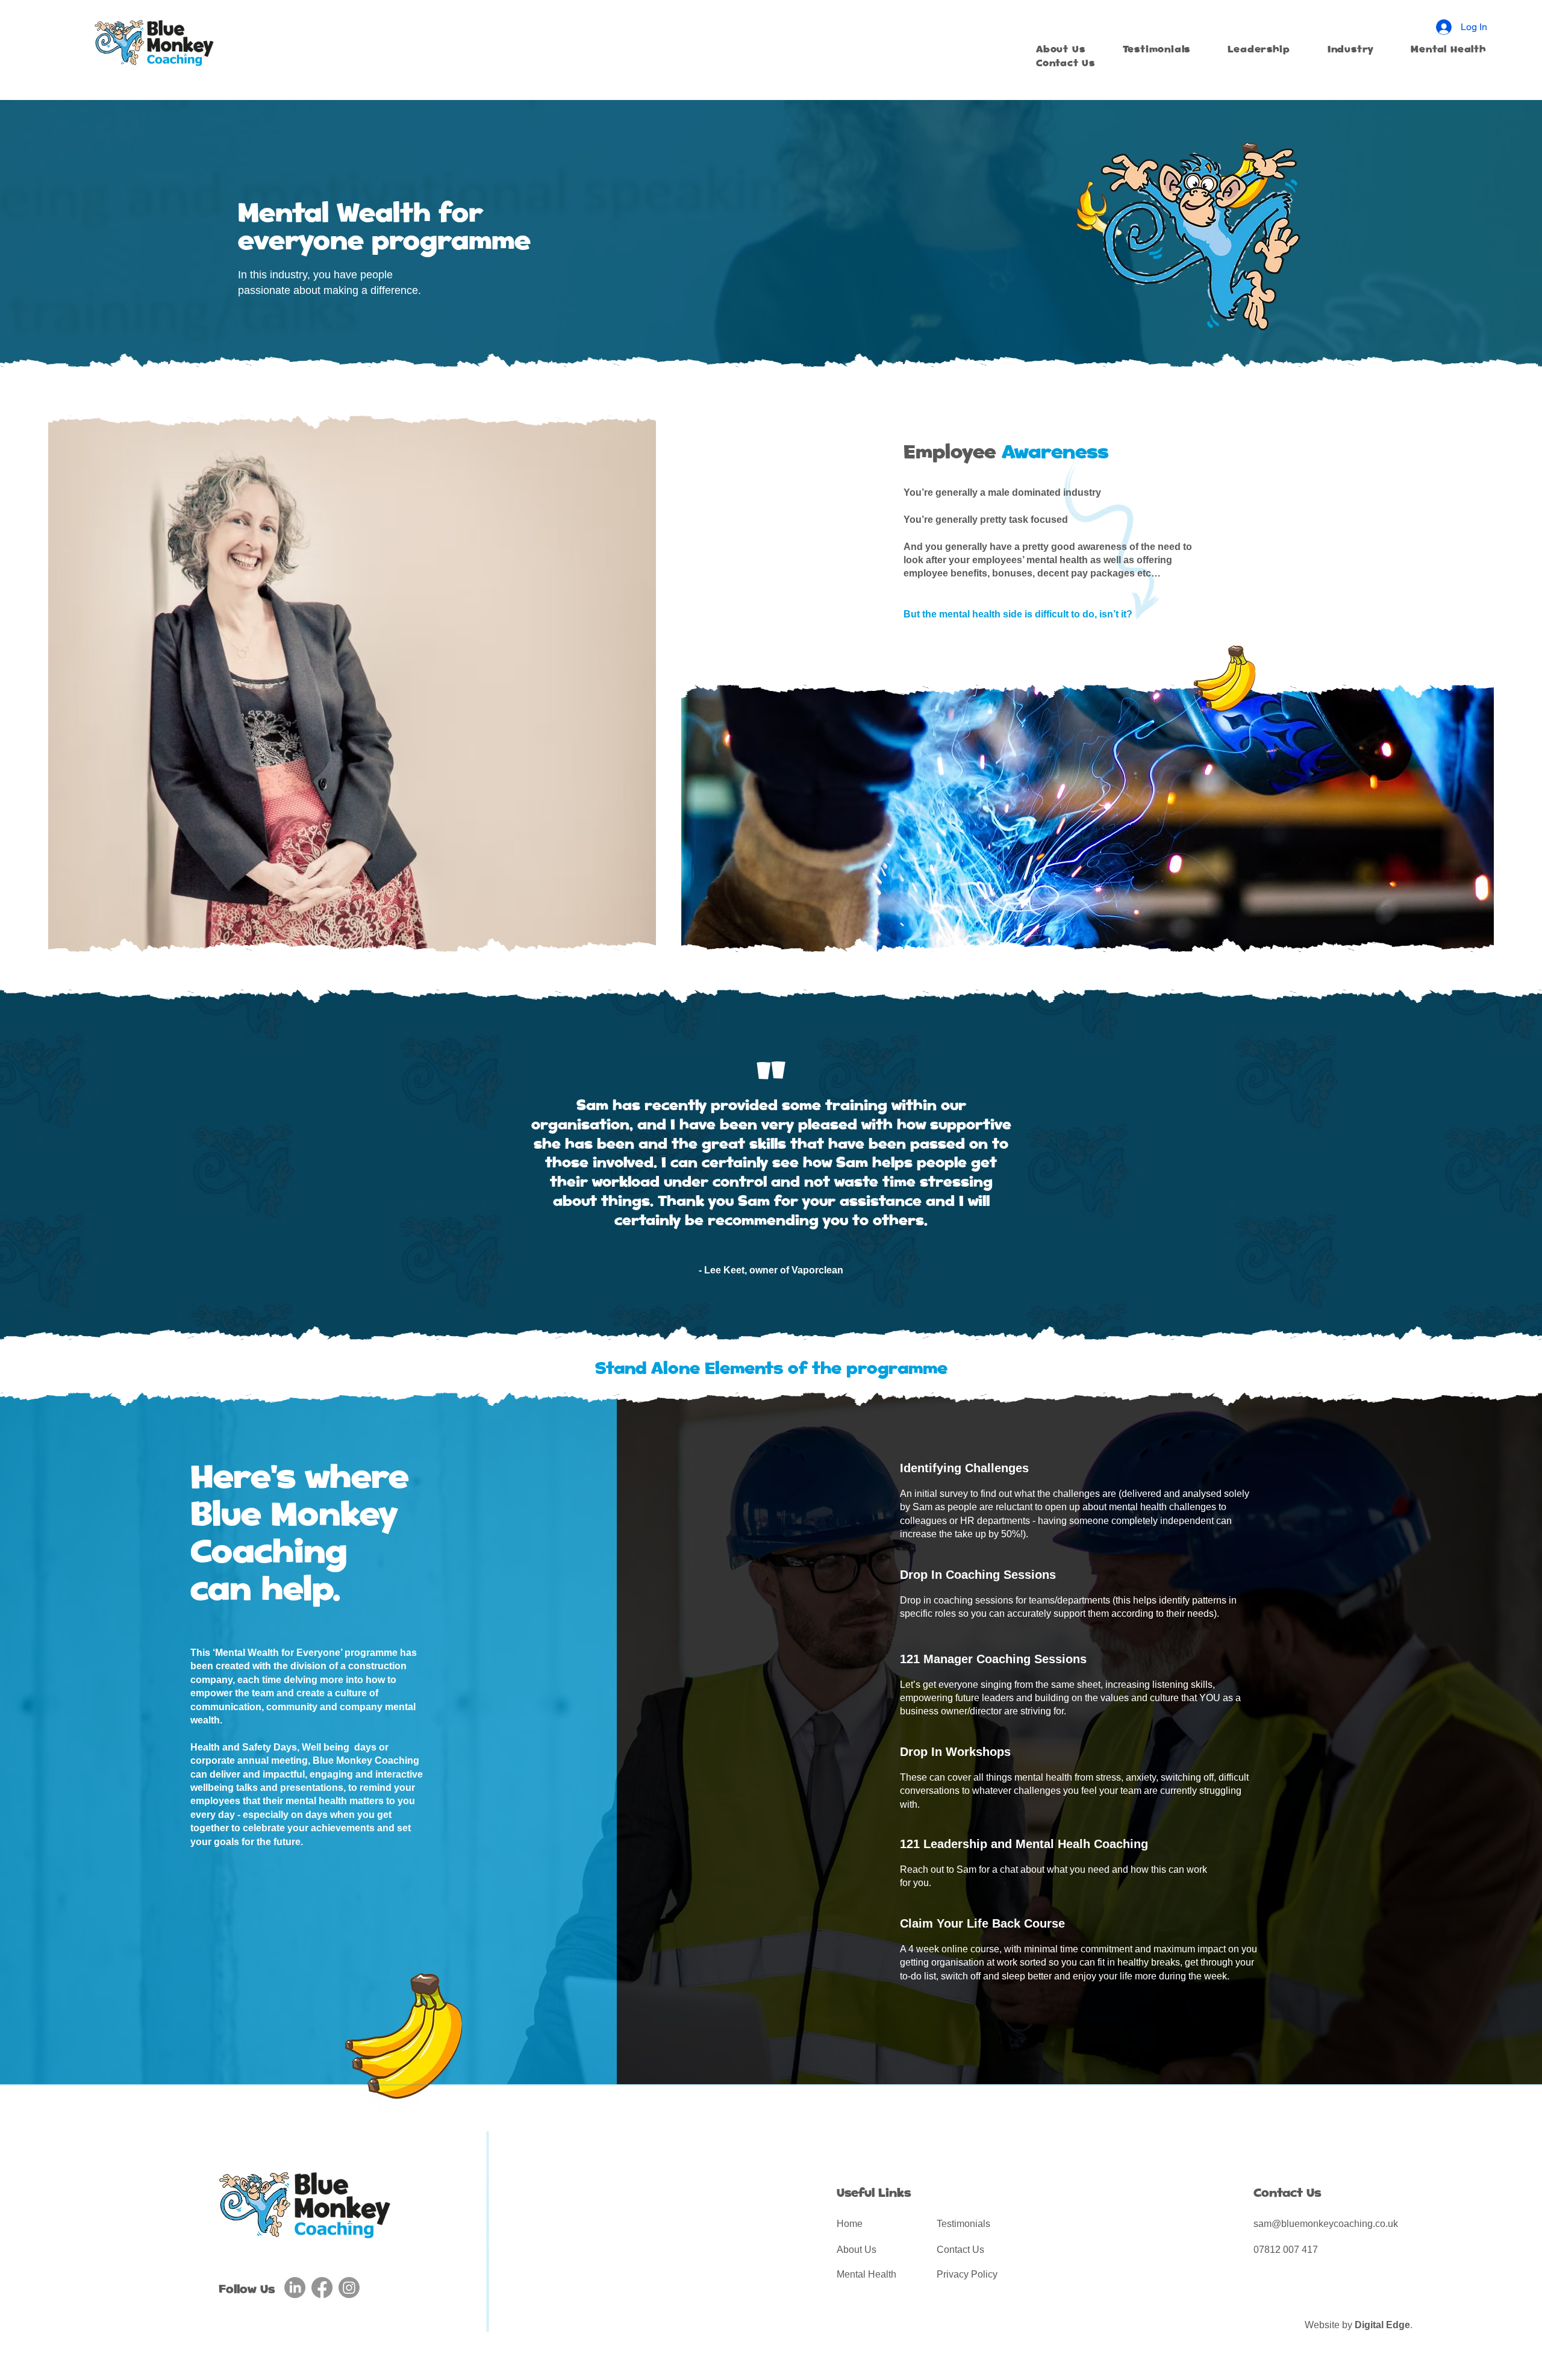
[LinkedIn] (295, 2288)
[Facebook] (322, 2288)
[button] (1359, 50)
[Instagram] (349, 2288)
